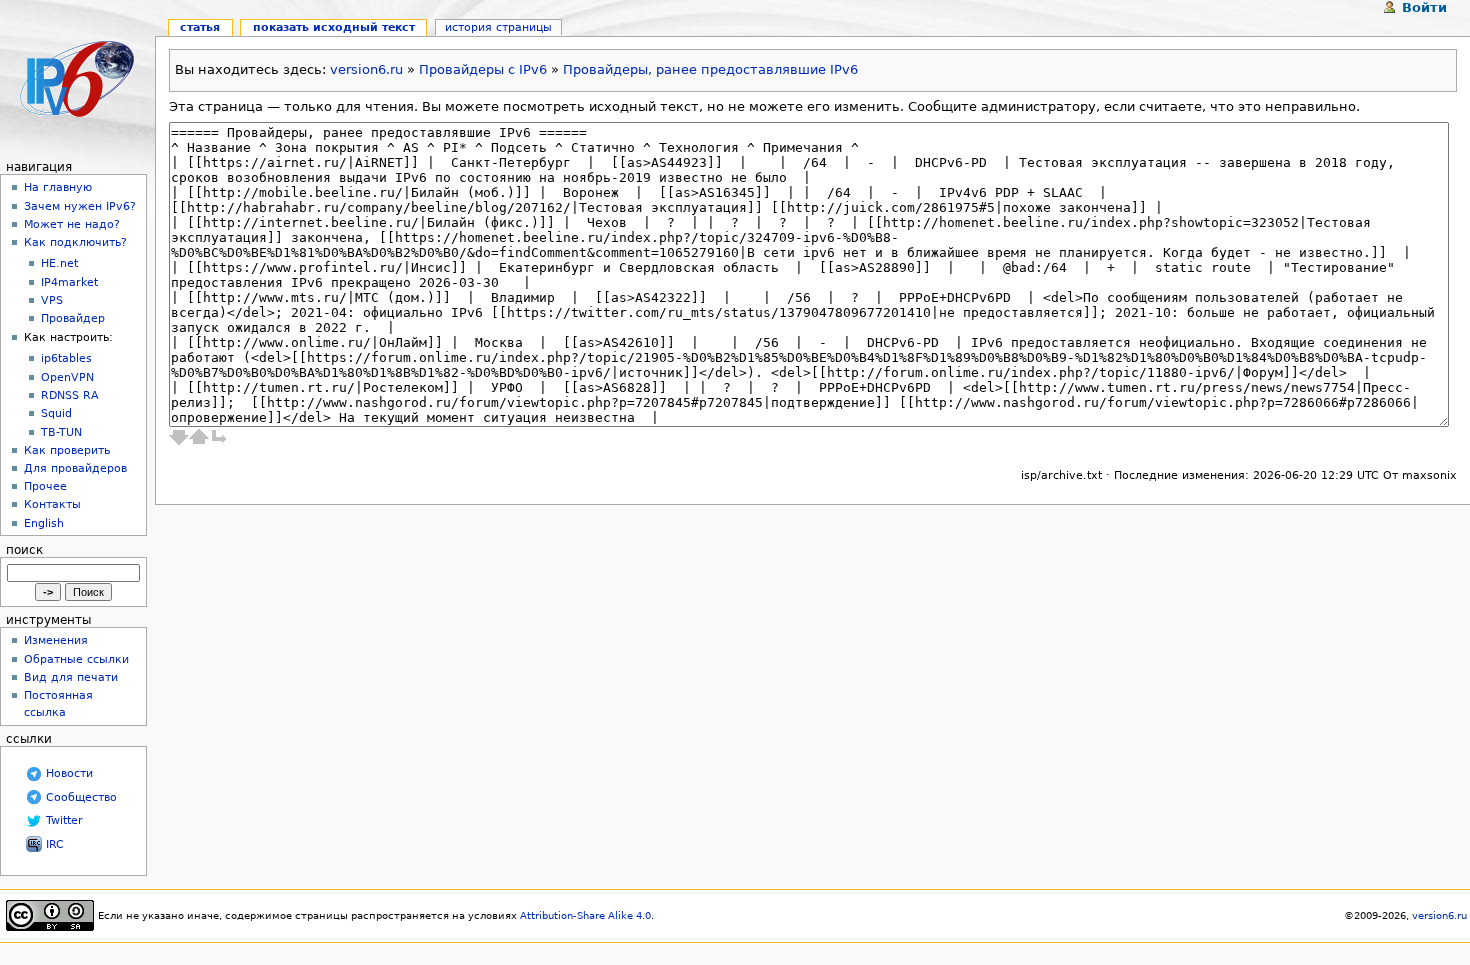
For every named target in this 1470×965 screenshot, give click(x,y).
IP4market (69, 282)
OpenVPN (67, 377)
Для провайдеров (75, 468)
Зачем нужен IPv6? (80, 206)
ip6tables (66, 358)
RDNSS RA (70, 395)
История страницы (498, 27)
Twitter (64, 820)
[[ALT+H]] (77, 77)
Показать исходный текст (334, 27)
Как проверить (67, 450)
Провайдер (73, 318)
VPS (52, 300)
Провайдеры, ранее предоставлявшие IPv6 (710, 69)
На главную (58, 187)
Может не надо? (72, 224)
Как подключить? (75, 242)
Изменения (56, 640)
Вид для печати (71, 677)
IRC (55, 844)
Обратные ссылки (76, 659)
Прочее (45, 486)
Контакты (52, 504)
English (44, 523)
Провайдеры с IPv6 (483, 69)
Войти (1424, 7)
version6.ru (366, 69)
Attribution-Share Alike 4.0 (585, 915)
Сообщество (81, 797)
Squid (56, 413)
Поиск (24, 550)
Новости (69, 773)
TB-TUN (61, 432)
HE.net (59, 263)
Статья (200, 27)
